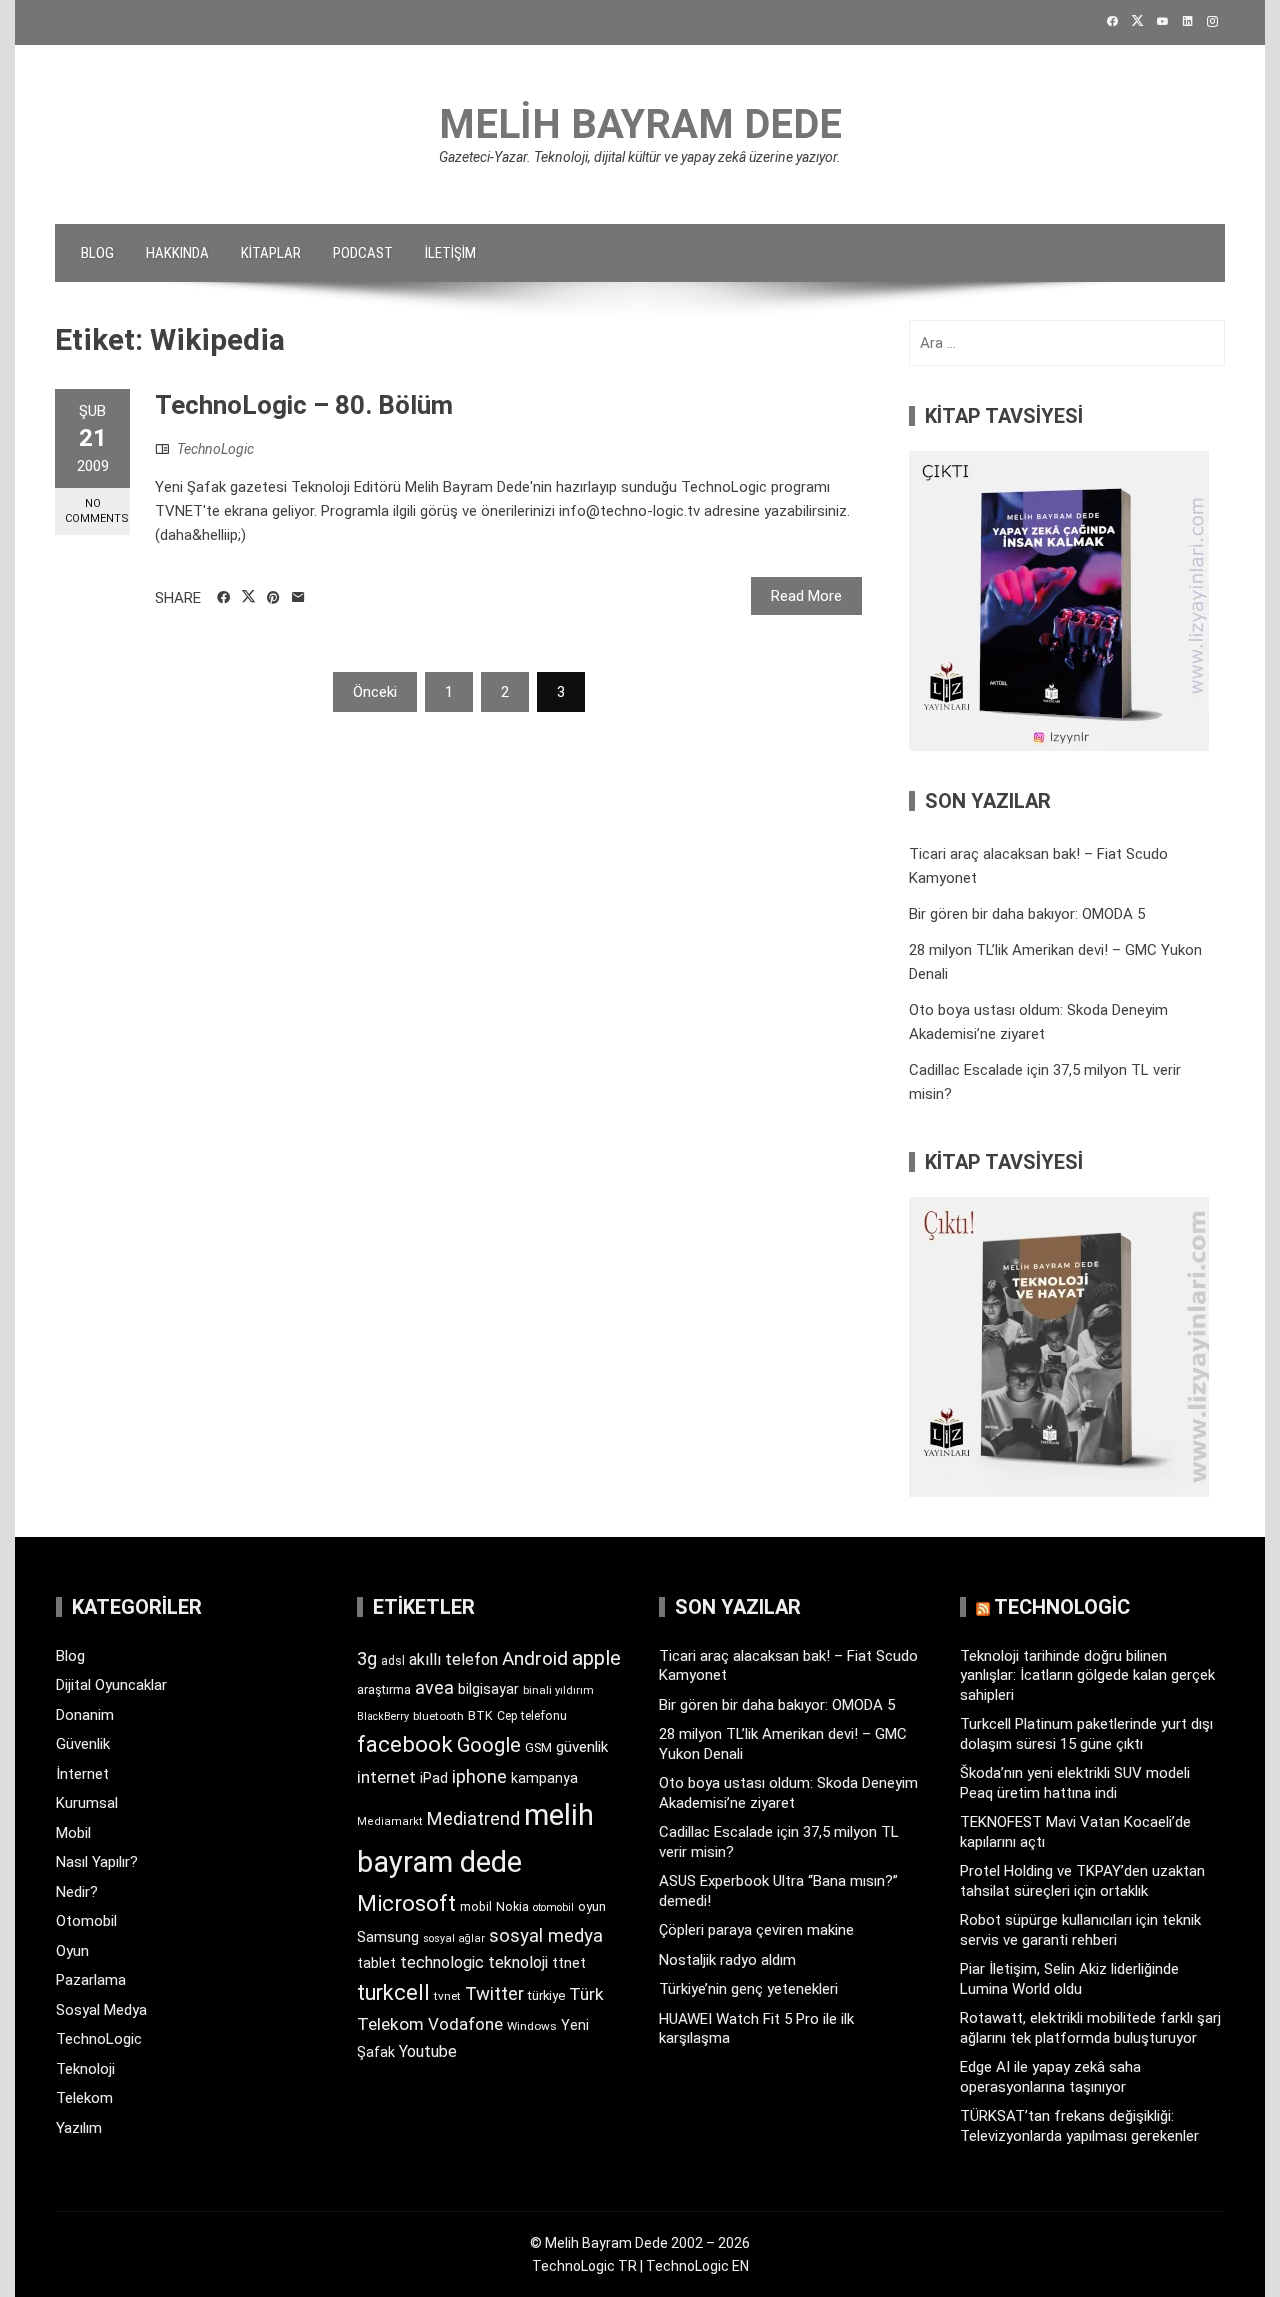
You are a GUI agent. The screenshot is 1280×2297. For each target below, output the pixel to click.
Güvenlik (83, 1744)
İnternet (82, 1774)
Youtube (428, 2051)
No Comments (97, 511)
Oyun (72, 1951)
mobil (476, 1907)
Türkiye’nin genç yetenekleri (748, 1989)
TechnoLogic (215, 449)
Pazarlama (91, 1980)
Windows (532, 2026)
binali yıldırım (558, 1690)
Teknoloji (85, 2069)
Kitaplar (271, 253)
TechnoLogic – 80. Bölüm (304, 405)
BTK (480, 1715)
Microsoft (406, 1903)
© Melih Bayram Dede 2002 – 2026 (640, 2243)
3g (367, 1658)
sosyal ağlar (454, 1938)
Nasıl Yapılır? (97, 1862)
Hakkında (177, 253)
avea (434, 1687)
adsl (393, 1661)
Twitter (494, 1993)
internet (386, 1777)
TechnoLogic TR (584, 2266)
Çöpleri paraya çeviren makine (756, 1930)
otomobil (553, 1907)
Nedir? (77, 1892)
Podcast (363, 253)
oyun (592, 1906)
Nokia (512, 1906)
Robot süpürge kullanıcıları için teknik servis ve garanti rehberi (1080, 1930)
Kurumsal (87, 1803)
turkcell (393, 1992)
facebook (405, 1744)
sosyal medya (546, 1935)
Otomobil (86, 1921)
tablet (376, 1963)
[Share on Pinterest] (273, 598)
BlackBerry (383, 1716)
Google (489, 1745)
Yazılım (79, 2128)
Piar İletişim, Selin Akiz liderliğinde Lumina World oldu (1069, 1979)
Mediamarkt (390, 1821)
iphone (479, 1776)
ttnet (569, 1963)
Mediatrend (473, 1818)
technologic (442, 1962)
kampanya (544, 1778)
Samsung (388, 1937)
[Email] (298, 598)
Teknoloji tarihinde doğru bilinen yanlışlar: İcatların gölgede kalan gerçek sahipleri (1087, 1675)
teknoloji (518, 1962)
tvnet (447, 1996)
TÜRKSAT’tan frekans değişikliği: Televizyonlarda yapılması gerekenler (1079, 2126)
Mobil (73, 1833)
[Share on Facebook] (223, 598)
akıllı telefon (453, 1659)
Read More (806, 596)
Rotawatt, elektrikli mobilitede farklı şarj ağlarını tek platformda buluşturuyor (1090, 2028)
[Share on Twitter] (248, 597)
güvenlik (582, 1747)
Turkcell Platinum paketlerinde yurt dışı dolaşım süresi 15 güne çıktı (1086, 1734)
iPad (434, 1778)
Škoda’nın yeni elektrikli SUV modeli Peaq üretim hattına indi (1075, 1783)
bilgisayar (488, 1689)
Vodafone (465, 2024)
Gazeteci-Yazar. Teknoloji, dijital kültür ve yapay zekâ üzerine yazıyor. (640, 157)
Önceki (375, 692)
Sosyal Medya (101, 2010)
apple (596, 1658)
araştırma (384, 1689)
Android (535, 1658)
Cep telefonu (532, 1716)
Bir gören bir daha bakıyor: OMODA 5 (1027, 914)
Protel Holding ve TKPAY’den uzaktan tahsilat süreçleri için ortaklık (1082, 1881)
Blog (97, 253)
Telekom (84, 2098)
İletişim (450, 253)
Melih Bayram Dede (640, 124)
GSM (538, 1747)
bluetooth (438, 1716)
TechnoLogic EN (697, 2266)
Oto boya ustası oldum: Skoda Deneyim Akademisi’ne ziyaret (788, 1793)
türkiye (546, 1995)
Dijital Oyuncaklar (111, 1685)
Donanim (85, 1715)
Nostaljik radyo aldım (727, 1960)
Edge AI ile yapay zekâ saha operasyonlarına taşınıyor (1050, 2077)
